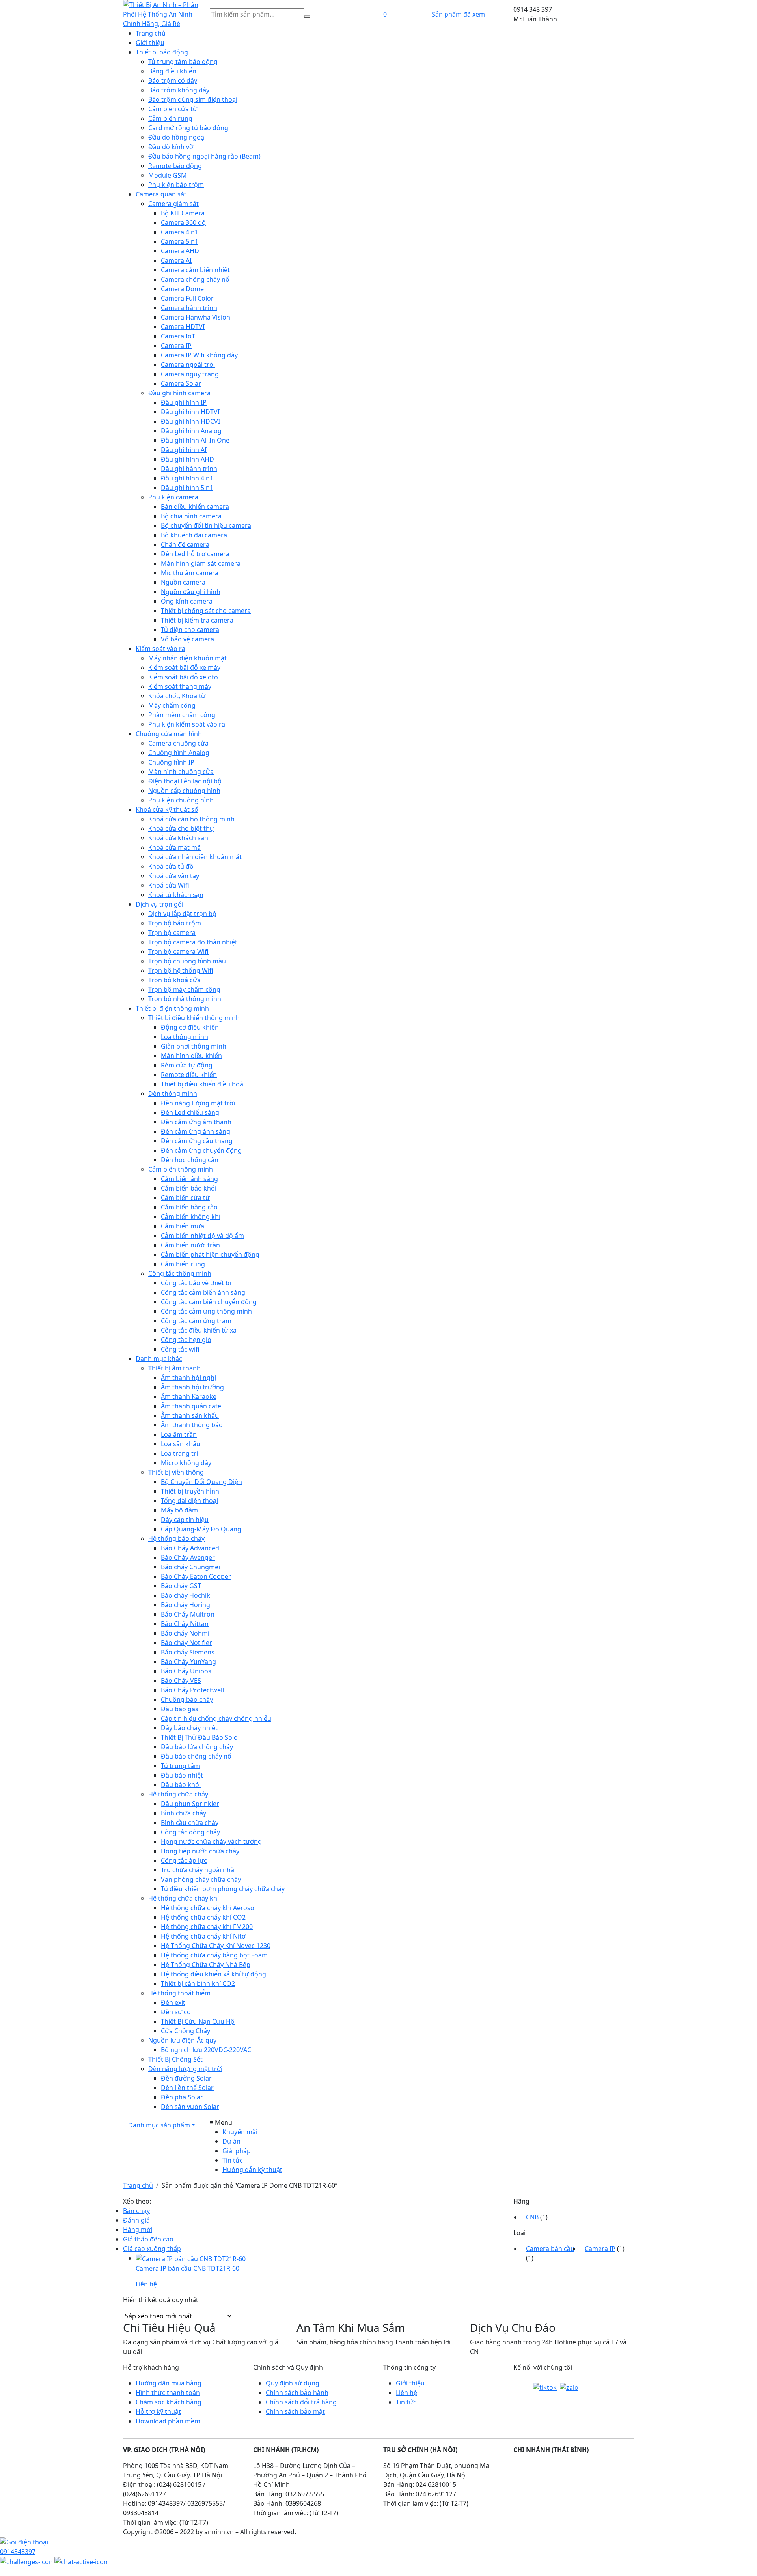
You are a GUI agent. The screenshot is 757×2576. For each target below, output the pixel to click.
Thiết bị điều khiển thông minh (194, 1018)
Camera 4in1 (180, 232)
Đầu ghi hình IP (184, 402)
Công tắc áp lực (184, 1860)
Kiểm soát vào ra (160, 649)
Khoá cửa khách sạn (178, 838)
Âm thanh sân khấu (190, 1415)
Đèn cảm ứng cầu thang (197, 1141)
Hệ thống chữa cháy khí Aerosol (208, 1908)
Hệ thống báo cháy (176, 1538)
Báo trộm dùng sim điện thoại (193, 99)
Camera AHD (180, 251)
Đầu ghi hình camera (179, 393)
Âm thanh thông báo (192, 1425)
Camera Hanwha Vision (196, 317)
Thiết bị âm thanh (174, 1368)
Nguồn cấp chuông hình (184, 791)
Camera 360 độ (183, 222)
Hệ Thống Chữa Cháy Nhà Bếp (206, 1965)
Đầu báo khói (181, 1785)
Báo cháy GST (181, 1586)
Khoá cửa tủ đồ (171, 866)
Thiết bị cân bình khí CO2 (198, 1983)
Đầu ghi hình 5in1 (187, 488)
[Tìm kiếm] (307, 17)
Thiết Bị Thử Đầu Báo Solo (199, 1737)
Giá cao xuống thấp (152, 2249)
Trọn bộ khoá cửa (174, 980)
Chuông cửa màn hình (169, 734)
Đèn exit (173, 2002)
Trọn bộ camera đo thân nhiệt (193, 942)
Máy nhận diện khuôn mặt (187, 658)
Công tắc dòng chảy (190, 1832)
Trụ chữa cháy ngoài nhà (198, 1870)
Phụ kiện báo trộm (176, 185)
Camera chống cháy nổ (195, 279)
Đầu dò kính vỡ (171, 147)
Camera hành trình (189, 308)
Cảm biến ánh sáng (189, 1179)
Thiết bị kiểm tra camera (197, 620)
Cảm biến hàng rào (189, 1207)
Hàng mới (138, 2230)
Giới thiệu (150, 43)
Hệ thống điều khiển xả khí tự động (213, 1974)
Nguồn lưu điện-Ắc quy (182, 2040)
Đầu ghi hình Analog (191, 431)
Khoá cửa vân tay (174, 876)
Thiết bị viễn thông (176, 1472)
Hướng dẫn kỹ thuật (252, 2170)
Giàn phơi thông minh (194, 1046)
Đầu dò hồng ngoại (177, 137)
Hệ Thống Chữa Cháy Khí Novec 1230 (216, 1946)
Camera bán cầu (550, 2249)
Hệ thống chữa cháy (178, 1794)
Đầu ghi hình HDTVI (190, 412)
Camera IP (176, 346)
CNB (532, 2217)
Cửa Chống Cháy (186, 2031)
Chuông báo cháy (187, 1699)
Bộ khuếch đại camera (194, 535)
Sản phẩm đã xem (458, 14)
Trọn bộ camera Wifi (178, 952)
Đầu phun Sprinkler (190, 1804)
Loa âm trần (179, 1434)
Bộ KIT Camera (183, 213)
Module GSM (168, 175)
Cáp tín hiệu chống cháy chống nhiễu (216, 1718)
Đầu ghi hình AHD (187, 459)
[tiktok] (545, 2387)
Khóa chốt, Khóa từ (177, 696)
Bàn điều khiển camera (195, 507)
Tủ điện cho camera (190, 630)
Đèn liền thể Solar (187, 2088)
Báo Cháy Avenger (188, 1557)
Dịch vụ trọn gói (159, 904)
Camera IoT (178, 336)
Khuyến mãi (240, 2132)
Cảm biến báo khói (189, 1188)
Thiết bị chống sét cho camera (206, 611)
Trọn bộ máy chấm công (184, 989)
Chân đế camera (185, 544)
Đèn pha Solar (182, 2097)
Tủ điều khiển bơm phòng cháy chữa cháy (223, 1889)
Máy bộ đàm (179, 1510)
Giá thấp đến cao (148, 2239)
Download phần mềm (168, 2421)
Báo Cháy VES (181, 1681)
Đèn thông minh (173, 1094)
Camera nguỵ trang (190, 374)
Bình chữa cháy (184, 1813)
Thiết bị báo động (162, 52)
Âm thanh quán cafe (191, 1406)
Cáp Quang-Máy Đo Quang (201, 1529)
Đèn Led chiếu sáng (190, 1112)
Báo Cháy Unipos (186, 1671)
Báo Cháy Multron (188, 1614)
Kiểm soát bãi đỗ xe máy (184, 667)
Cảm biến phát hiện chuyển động (210, 1254)
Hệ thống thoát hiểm (179, 1993)
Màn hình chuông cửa (181, 772)
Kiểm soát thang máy (180, 686)
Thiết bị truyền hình (190, 1491)
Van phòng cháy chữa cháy (201, 1879)
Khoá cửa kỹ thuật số (167, 809)
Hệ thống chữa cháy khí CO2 (203, 1917)
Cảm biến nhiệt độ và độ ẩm (202, 1236)
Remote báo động (175, 166)
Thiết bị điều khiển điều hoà (202, 1084)
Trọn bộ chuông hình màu (187, 961)
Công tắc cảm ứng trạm (196, 1321)
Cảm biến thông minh (181, 1169)
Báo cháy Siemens (188, 1652)
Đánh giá (136, 2220)
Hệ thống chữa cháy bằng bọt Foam (214, 1955)
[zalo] (569, 2387)
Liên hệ (406, 2393)
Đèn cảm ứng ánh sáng (196, 1131)
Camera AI (176, 260)
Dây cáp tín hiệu (185, 1520)
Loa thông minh (185, 1037)
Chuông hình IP (171, 762)
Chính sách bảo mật (295, 2411)
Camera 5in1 (180, 241)
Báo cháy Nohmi (185, 1633)
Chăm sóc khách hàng (169, 2402)
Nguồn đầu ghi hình (191, 592)
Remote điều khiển (189, 1075)
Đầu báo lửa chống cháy (197, 1747)
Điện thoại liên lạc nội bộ (185, 781)
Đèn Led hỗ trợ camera (195, 554)
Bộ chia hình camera (191, 516)
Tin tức (233, 2160)
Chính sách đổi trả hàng (301, 2402)
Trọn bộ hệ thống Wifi (181, 970)
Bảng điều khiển (172, 71)
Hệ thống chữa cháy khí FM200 (207, 1927)
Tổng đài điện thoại (189, 1501)
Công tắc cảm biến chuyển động (209, 1302)
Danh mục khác (159, 1359)
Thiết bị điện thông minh (172, 1008)
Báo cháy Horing (186, 1605)
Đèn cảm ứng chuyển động (201, 1150)
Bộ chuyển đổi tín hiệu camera (206, 525)
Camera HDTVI (183, 327)
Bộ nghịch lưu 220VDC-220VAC (206, 2050)
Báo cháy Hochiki (186, 1595)
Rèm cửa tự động (187, 1065)
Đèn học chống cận (190, 1160)
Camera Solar (181, 383)
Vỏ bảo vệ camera (187, 639)
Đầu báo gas (180, 1709)
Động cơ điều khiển (190, 1027)
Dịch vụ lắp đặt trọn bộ (182, 914)
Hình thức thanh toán (168, 2393)
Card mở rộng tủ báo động (188, 128)
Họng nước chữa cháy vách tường (211, 1841)
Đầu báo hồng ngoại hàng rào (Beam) (204, 156)
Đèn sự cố (176, 2012)
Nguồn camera (183, 582)
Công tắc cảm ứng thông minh (206, 1311)
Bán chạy (136, 2211)
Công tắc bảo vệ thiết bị (196, 1283)
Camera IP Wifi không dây (199, 355)
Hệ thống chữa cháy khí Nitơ (203, 1936)
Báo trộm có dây (173, 80)
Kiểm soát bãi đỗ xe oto (183, 677)
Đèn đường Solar (186, 2078)
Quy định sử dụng (293, 2383)
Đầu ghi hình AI (184, 450)
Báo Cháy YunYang (188, 1662)
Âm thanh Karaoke (189, 1396)
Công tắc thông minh (180, 1273)
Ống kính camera (187, 601)
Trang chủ (151, 33)
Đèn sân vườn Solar (190, 2107)
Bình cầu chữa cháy (190, 1823)
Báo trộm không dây (179, 90)
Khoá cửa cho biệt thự (181, 828)
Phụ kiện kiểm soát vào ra (187, 724)
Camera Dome (182, 289)
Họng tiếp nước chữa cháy (200, 1851)
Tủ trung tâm (180, 1766)
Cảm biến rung (170, 118)
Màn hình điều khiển (191, 1056)
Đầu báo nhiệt (182, 1775)
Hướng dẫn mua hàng (169, 2383)
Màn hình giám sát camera (201, 563)
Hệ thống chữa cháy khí (184, 1898)
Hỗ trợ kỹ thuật (158, 2411)
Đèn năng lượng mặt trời (198, 1103)
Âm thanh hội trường (192, 1387)
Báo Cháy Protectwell (192, 1690)
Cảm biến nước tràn (190, 1245)
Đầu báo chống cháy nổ (196, 1756)
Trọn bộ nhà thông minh (185, 999)
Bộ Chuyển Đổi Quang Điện (201, 1482)
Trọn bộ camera (172, 933)
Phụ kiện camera (173, 497)
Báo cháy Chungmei (190, 1567)
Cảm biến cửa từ (173, 109)
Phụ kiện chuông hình (181, 800)
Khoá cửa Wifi (169, 885)
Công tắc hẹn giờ (186, 1340)
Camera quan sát (161, 194)
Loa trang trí (179, 1453)
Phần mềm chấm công (182, 715)
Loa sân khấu (181, 1444)
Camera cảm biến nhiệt (195, 270)
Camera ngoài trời (188, 365)
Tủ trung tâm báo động (183, 62)
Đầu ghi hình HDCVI (190, 421)
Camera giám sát (173, 204)
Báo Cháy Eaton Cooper (196, 1576)
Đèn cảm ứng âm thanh (196, 1122)
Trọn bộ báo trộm (175, 923)
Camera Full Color (187, 298)
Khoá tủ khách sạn (176, 895)
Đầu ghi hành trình (189, 469)
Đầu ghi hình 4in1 (187, 478)
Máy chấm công (172, 705)
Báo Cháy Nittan (185, 1624)
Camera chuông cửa (178, 743)
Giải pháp (237, 2151)
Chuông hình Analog (179, 753)
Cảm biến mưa (183, 1226)
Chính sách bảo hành (297, 2393)
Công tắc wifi (180, 1349)
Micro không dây (186, 1463)
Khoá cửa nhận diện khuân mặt (195, 857)
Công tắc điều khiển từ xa (199, 1330)
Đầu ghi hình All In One (195, 440)
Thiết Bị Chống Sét (175, 2059)
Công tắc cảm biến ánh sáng (203, 1292)
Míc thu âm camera (190, 573)
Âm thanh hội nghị (188, 1378)
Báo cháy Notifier (186, 1643)
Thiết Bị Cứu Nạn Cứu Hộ (198, 2021)
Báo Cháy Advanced (190, 1548)
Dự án (231, 2141)
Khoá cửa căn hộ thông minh (191, 819)
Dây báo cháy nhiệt (189, 1728)
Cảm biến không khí (191, 1217)
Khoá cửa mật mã (174, 847)
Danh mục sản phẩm (159, 2125)
